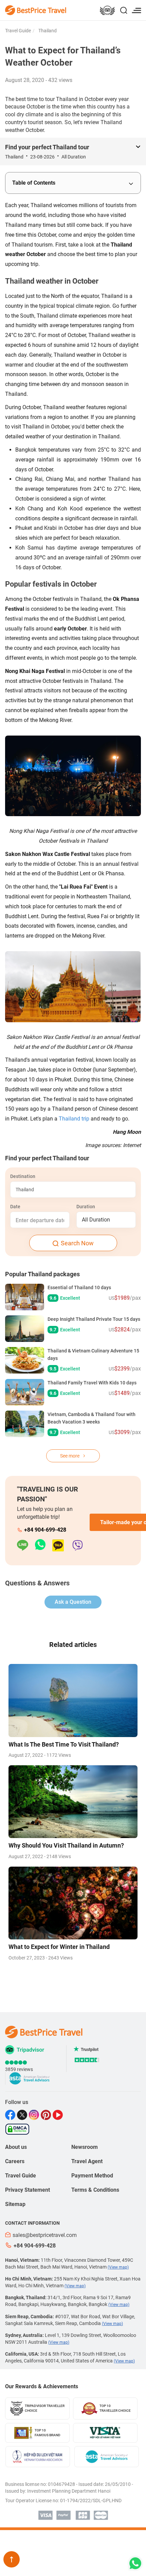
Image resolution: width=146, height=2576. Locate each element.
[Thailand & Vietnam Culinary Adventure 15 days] (25, 1360)
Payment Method (92, 2176)
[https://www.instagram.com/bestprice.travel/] (35, 2115)
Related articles (73, 1645)
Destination (23, 1176)
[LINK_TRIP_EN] (107, 11)
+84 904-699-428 (45, 1530)
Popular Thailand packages (42, 1274)
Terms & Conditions (95, 2190)
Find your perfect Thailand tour (47, 147)
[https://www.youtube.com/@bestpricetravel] (59, 2115)
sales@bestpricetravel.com (45, 2235)
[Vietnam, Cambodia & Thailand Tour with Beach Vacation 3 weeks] (25, 1424)
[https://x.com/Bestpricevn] (23, 2115)
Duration (86, 1207)
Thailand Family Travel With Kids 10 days (92, 1383)
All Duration (96, 1220)
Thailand (47, 31)
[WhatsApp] (44, 1545)
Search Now (77, 1243)
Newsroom (85, 2147)
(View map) (118, 2267)
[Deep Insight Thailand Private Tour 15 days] (25, 1329)
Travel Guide (18, 31)
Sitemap (15, 2204)
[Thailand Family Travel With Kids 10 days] (25, 1392)
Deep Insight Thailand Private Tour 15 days (94, 1319)
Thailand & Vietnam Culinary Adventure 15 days (93, 1354)
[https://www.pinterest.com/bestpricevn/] (47, 2115)
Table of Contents (34, 183)
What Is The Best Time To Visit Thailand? (64, 1744)
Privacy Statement (28, 2190)
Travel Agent (87, 2161)
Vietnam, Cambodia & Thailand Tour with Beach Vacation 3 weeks (92, 1418)
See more (70, 1456)
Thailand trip (74, 1119)
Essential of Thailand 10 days (79, 1287)
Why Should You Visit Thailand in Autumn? (66, 1845)
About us (16, 2147)
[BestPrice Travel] (36, 10)
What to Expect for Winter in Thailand (59, 1947)
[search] (124, 11)
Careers (15, 2161)
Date (15, 1207)
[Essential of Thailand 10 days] (25, 1297)
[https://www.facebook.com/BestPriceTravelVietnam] (11, 2115)
